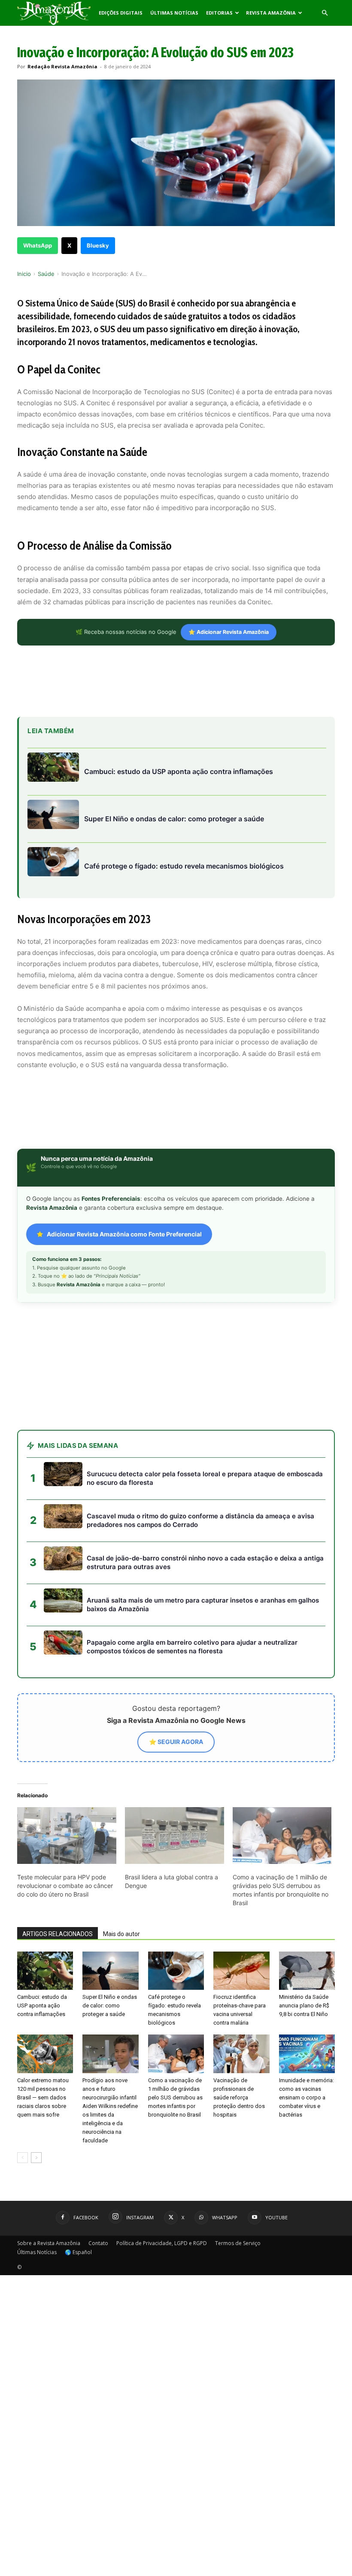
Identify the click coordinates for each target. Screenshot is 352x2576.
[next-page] (36, 2158)
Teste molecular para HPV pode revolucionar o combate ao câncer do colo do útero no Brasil (65, 1886)
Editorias (219, 13)
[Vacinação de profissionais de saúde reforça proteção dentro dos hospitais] (241, 2054)
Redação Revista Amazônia (62, 66)
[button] (325, 13)
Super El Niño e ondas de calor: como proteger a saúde (110, 2005)
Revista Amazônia (271, 13)
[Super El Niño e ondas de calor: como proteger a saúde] (110, 1971)
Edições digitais (121, 13)
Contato (98, 2243)
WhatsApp (38, 245)
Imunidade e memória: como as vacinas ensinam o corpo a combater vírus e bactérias (306, 2097)
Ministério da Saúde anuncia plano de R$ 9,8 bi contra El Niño (304, 2005)
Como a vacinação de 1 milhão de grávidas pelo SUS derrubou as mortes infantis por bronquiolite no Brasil (175, 2097)
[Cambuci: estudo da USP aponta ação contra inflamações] (45, 1971)
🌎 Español (78, 2252)
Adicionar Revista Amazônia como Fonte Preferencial (124, 1234)
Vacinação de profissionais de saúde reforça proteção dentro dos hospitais (239, 2097)
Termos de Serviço (238, 2243)
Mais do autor (121, 1934)
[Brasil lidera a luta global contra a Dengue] (174, 1836)
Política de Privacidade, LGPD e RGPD (162, 2243)
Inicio (24, 274)
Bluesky (98, 245)
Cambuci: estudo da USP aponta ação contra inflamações (42, 2005)
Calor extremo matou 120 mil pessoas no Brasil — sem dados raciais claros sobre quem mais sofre (43, 2097)
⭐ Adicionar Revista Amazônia (229, 632)
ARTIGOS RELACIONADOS (58, 1934)
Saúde (46, 274)
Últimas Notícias (174, 13)
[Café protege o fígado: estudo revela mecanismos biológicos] (176, 1971)
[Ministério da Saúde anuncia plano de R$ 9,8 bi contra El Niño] (307, 1971)
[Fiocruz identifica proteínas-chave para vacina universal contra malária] (241, 1971)
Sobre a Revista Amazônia (49, 2243)
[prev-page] (23, 2158)
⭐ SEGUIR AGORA (176, 1742)
